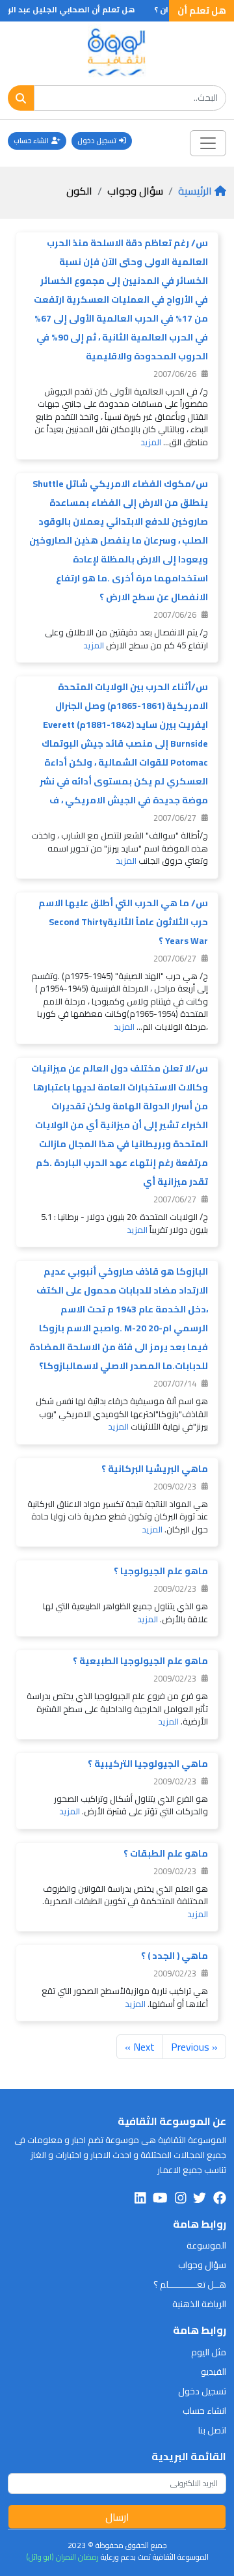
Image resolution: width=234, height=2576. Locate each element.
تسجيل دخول (97, 141)
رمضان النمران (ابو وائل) (62, 2557)
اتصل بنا (212, 2430)
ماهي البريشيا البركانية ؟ (155, 1469)
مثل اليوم (209, 2352)
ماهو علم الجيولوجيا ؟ (161, 1571)
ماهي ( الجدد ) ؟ (175, 1956)
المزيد (151, 442)
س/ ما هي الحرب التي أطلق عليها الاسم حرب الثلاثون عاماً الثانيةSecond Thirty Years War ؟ (123, 922)
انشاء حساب (31, 141)
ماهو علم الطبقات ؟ (166, 1853)
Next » (140, 2047)
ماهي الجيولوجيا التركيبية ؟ (148, 1764)
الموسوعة (206, 2245)
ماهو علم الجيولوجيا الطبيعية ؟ (140, 1661)
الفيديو (214, 2372)
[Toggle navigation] (208, 143)
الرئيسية (195, 191)
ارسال (117, 2517)
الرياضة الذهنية (199, 2304)
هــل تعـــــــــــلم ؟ (190, 2284)
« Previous (194, 2047)
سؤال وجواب (202, 2265)
